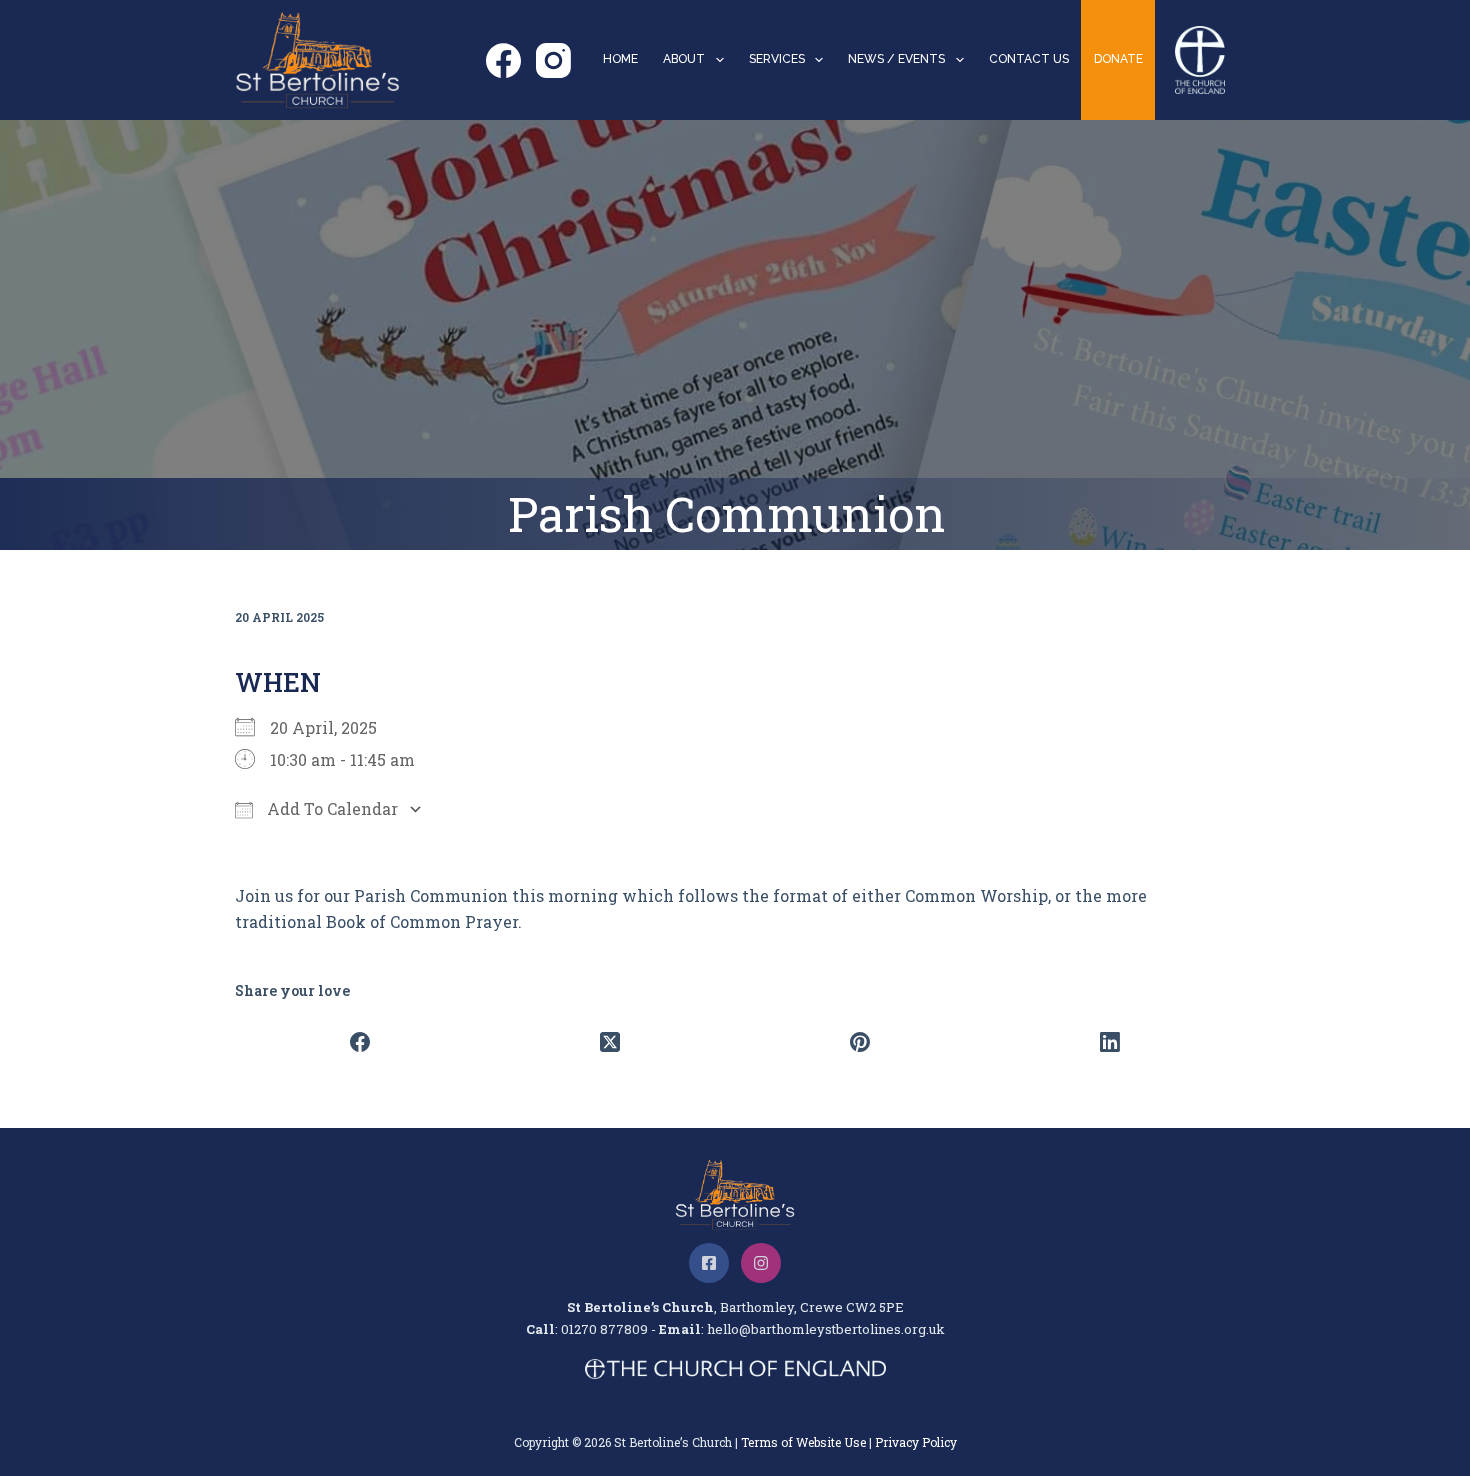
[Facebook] (503, 60)
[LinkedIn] (1110, 1042)
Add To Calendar (330, 808)
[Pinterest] (860, 1042)
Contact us (1029, 59)
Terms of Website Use (803, 1442)
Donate (1118, 59)
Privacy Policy (916, 1442)
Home (620, 59)
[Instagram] (553, 60)
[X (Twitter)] (610, 1042)
